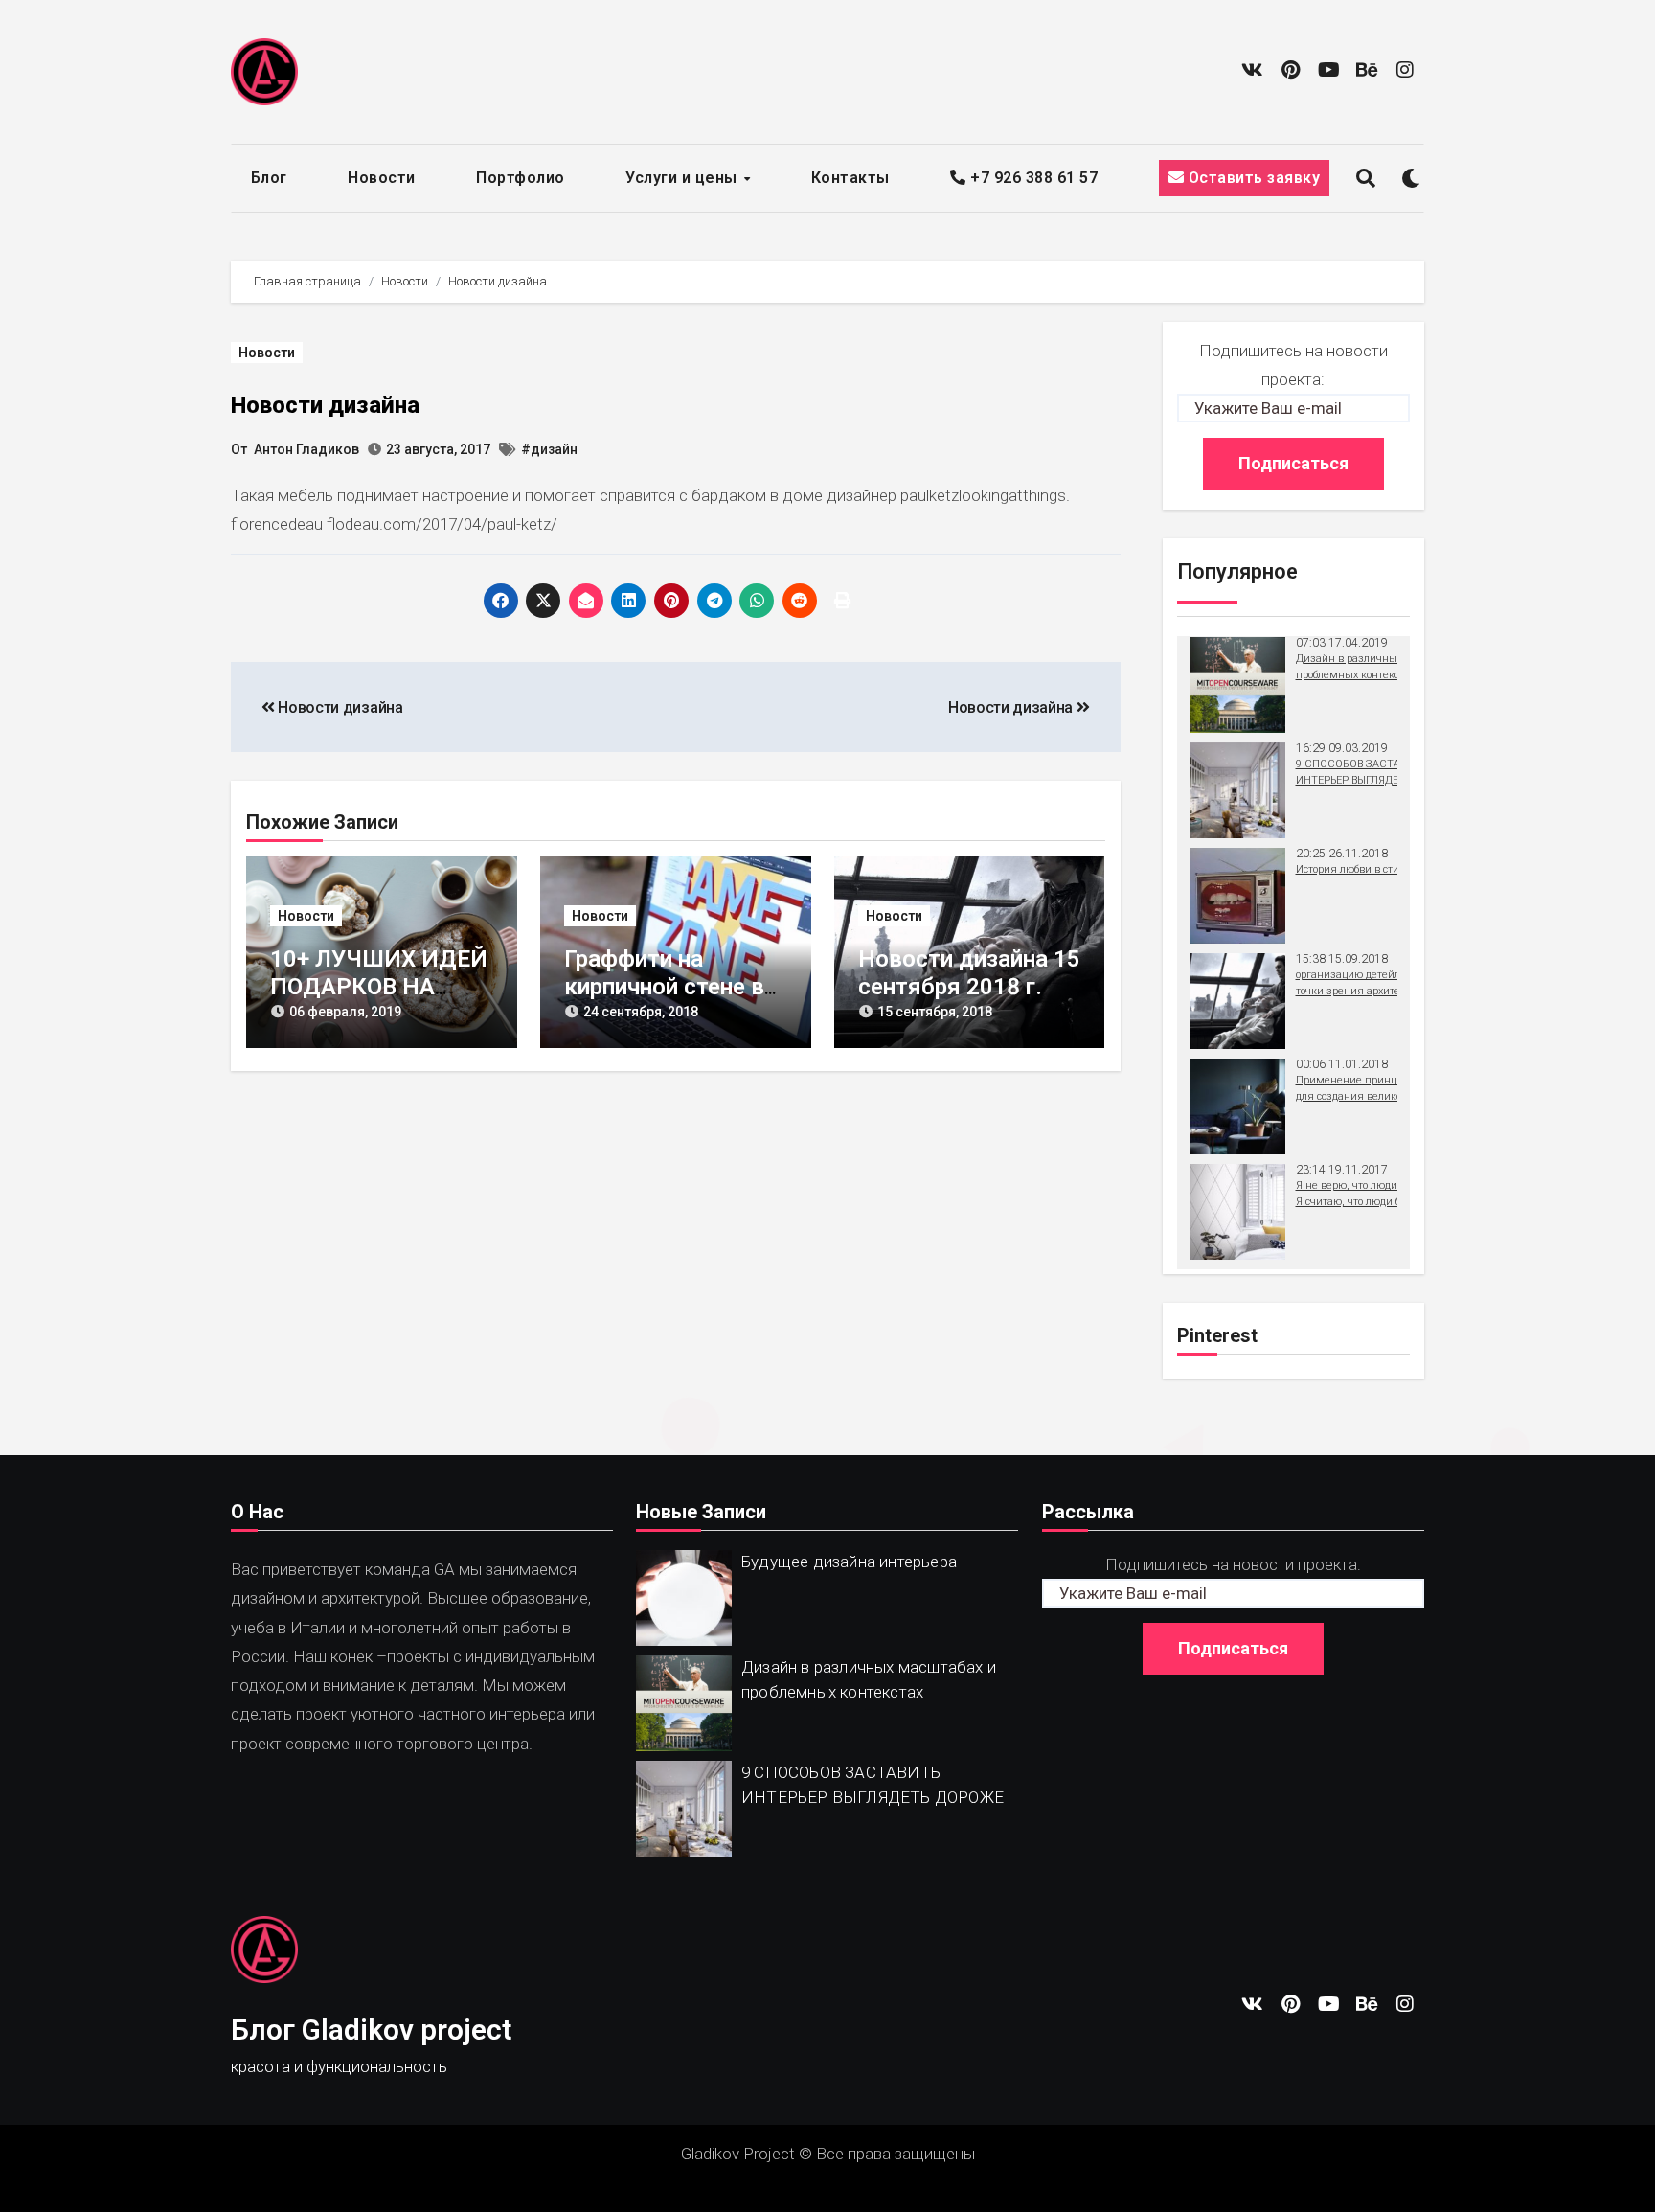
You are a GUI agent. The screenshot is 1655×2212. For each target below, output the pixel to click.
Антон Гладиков (306, 449)
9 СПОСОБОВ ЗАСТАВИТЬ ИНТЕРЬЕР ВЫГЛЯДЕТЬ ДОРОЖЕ (873, 1785)
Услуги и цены (683, 178)
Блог (269, 178)
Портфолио (521, 178)
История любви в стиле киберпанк (1382, 869)
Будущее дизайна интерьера (849, 1562)
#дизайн (549, 449)
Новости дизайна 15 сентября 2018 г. (969, 973)
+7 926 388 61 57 (1032, 178)
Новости (382, 178)
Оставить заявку (1252, 178)
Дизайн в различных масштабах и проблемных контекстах (869, 1679)
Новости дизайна (325, 405)
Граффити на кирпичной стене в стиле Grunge (664, 987)
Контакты (850, 178)
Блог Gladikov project (371, 2030)
